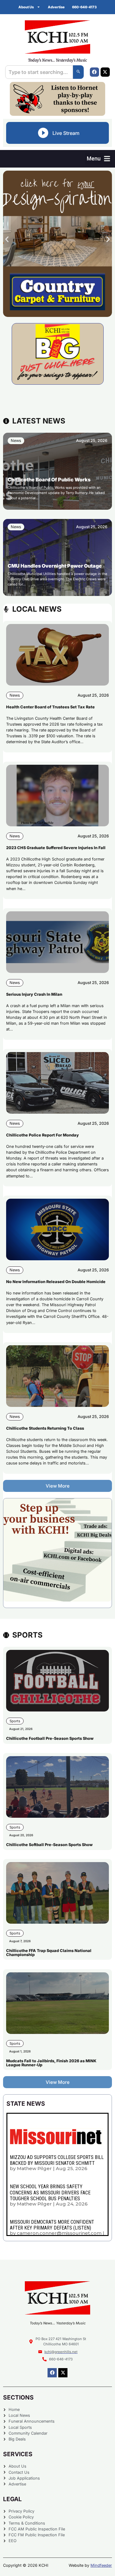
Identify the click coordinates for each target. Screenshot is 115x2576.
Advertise (56, 7)
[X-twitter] (105, 72)
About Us (26, 7)
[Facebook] (94, 72)
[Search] (78, 72)
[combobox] (39, 72)
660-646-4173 (84, 7)
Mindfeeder (101, 2565)
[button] (98, 159)
